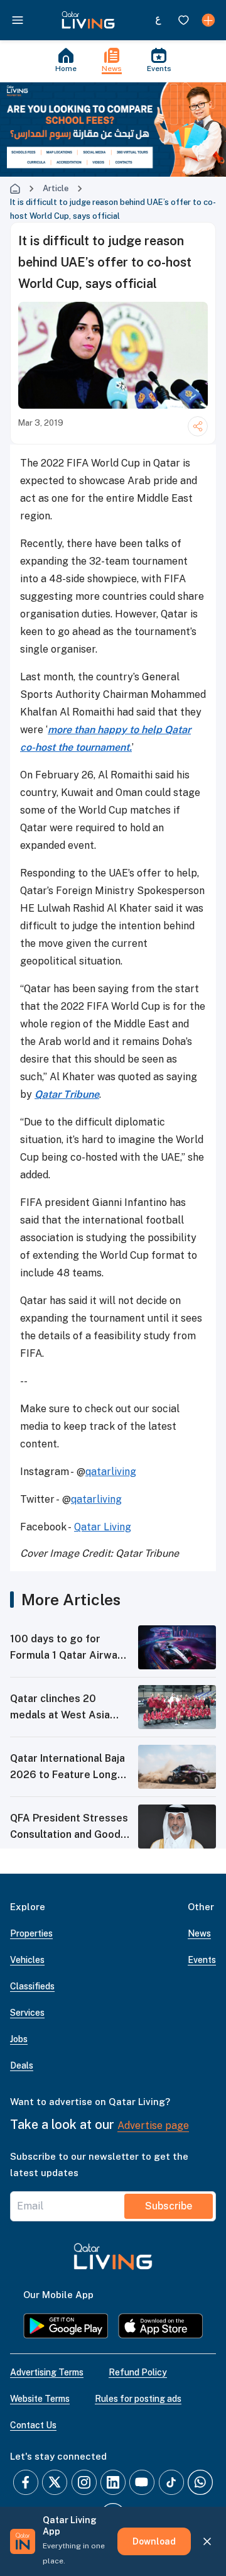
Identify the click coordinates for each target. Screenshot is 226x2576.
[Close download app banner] (207, 2541)
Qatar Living (103, 1527)
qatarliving (111, 1472)
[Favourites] (183, 20)
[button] (88, 20)
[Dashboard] (208, 20)
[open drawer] (18, 20)
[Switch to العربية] (158, 20)
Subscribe (169, 2206)
